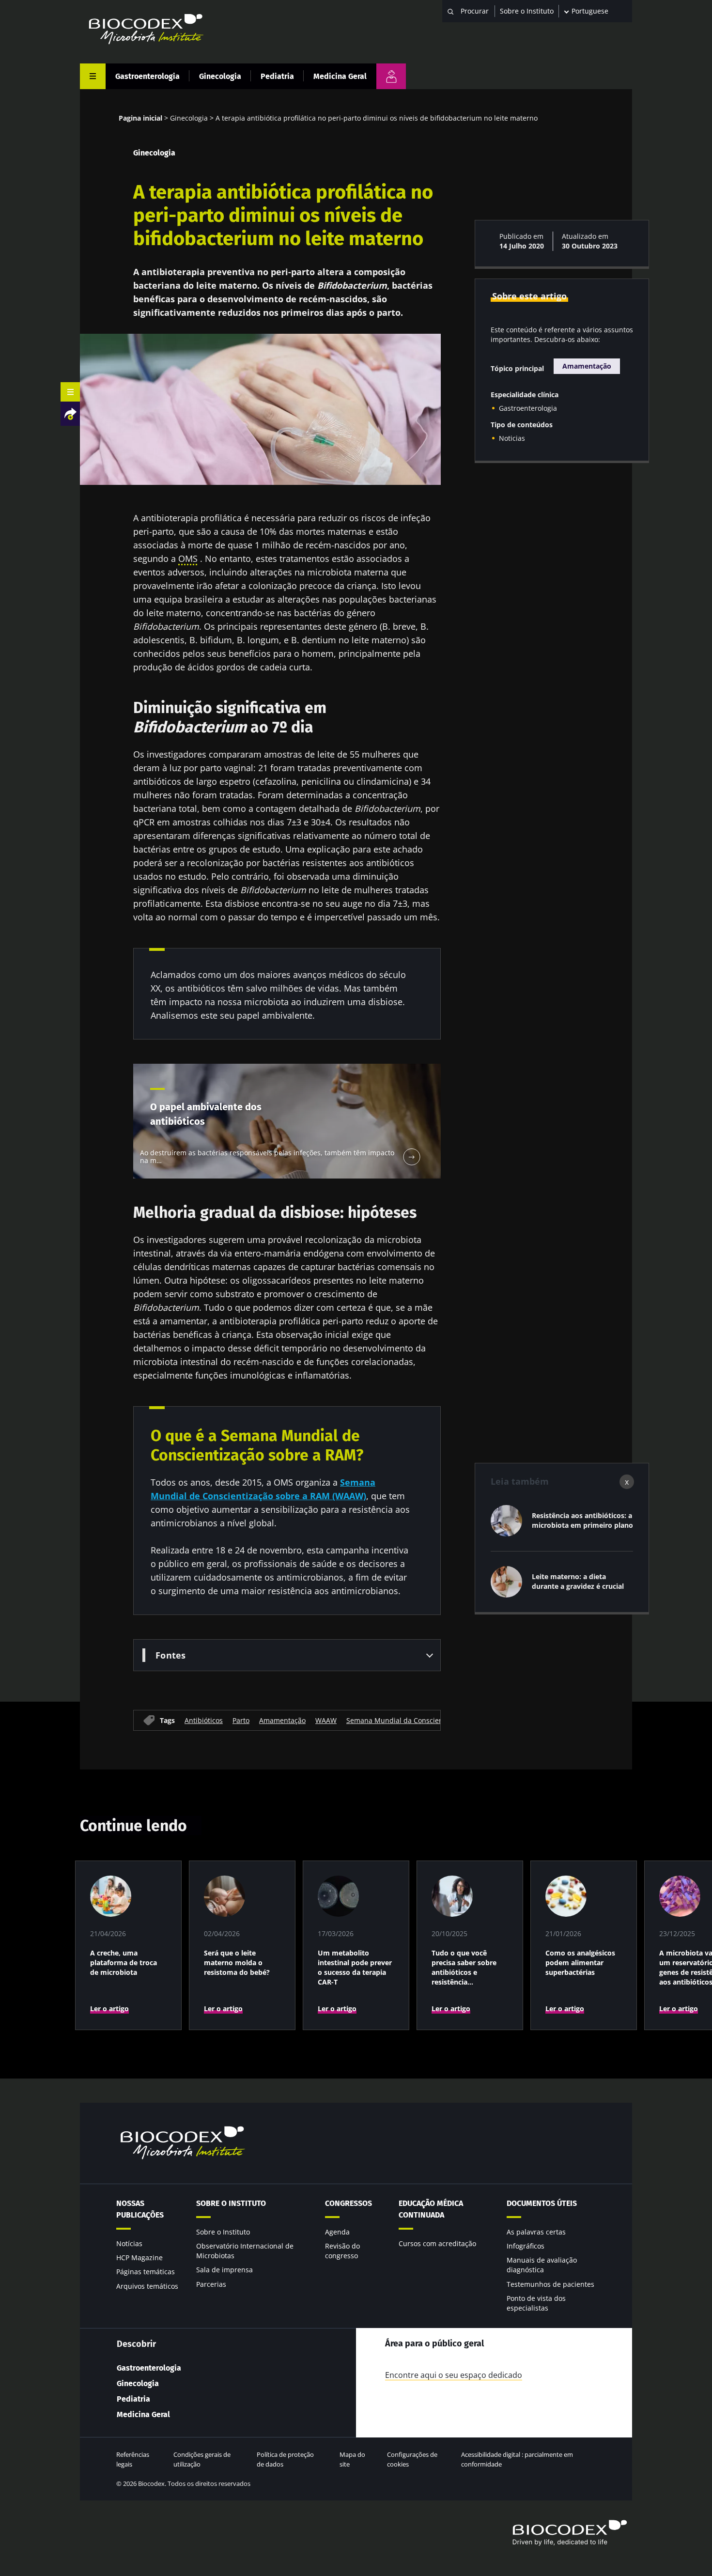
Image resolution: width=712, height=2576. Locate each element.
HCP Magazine (139, 2258)
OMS (188, 559)
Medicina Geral (340, 76)
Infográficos (526, 2246)
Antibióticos (204, 1720)
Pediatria (277, 76)
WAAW (326, 1720)
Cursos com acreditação (437, 2243)
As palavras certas (536, 2232)
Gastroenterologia (147, 76)
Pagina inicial (140, 118)
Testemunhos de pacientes (550, 2284)
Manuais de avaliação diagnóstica (542, 2265)
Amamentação (282, 1720)
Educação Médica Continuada (431, 2209)
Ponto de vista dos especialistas (536, 2303)
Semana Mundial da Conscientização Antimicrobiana (432, 1720)
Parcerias (211, 2284)
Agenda (337, 2232)
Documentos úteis (542, 2203)
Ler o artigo (109, 2009)
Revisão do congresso (342, 2251)
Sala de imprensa (224, 2270)
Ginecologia (220, 76)
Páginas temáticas (146, 2272)
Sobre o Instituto (527, 11)
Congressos (348, 2203)
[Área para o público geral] (391, 76)
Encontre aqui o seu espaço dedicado (454, 2375)
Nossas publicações (140, 2209)
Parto (241, 1720)
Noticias (512, 438)
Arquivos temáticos (147, 2286)
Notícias (129, 2243)
